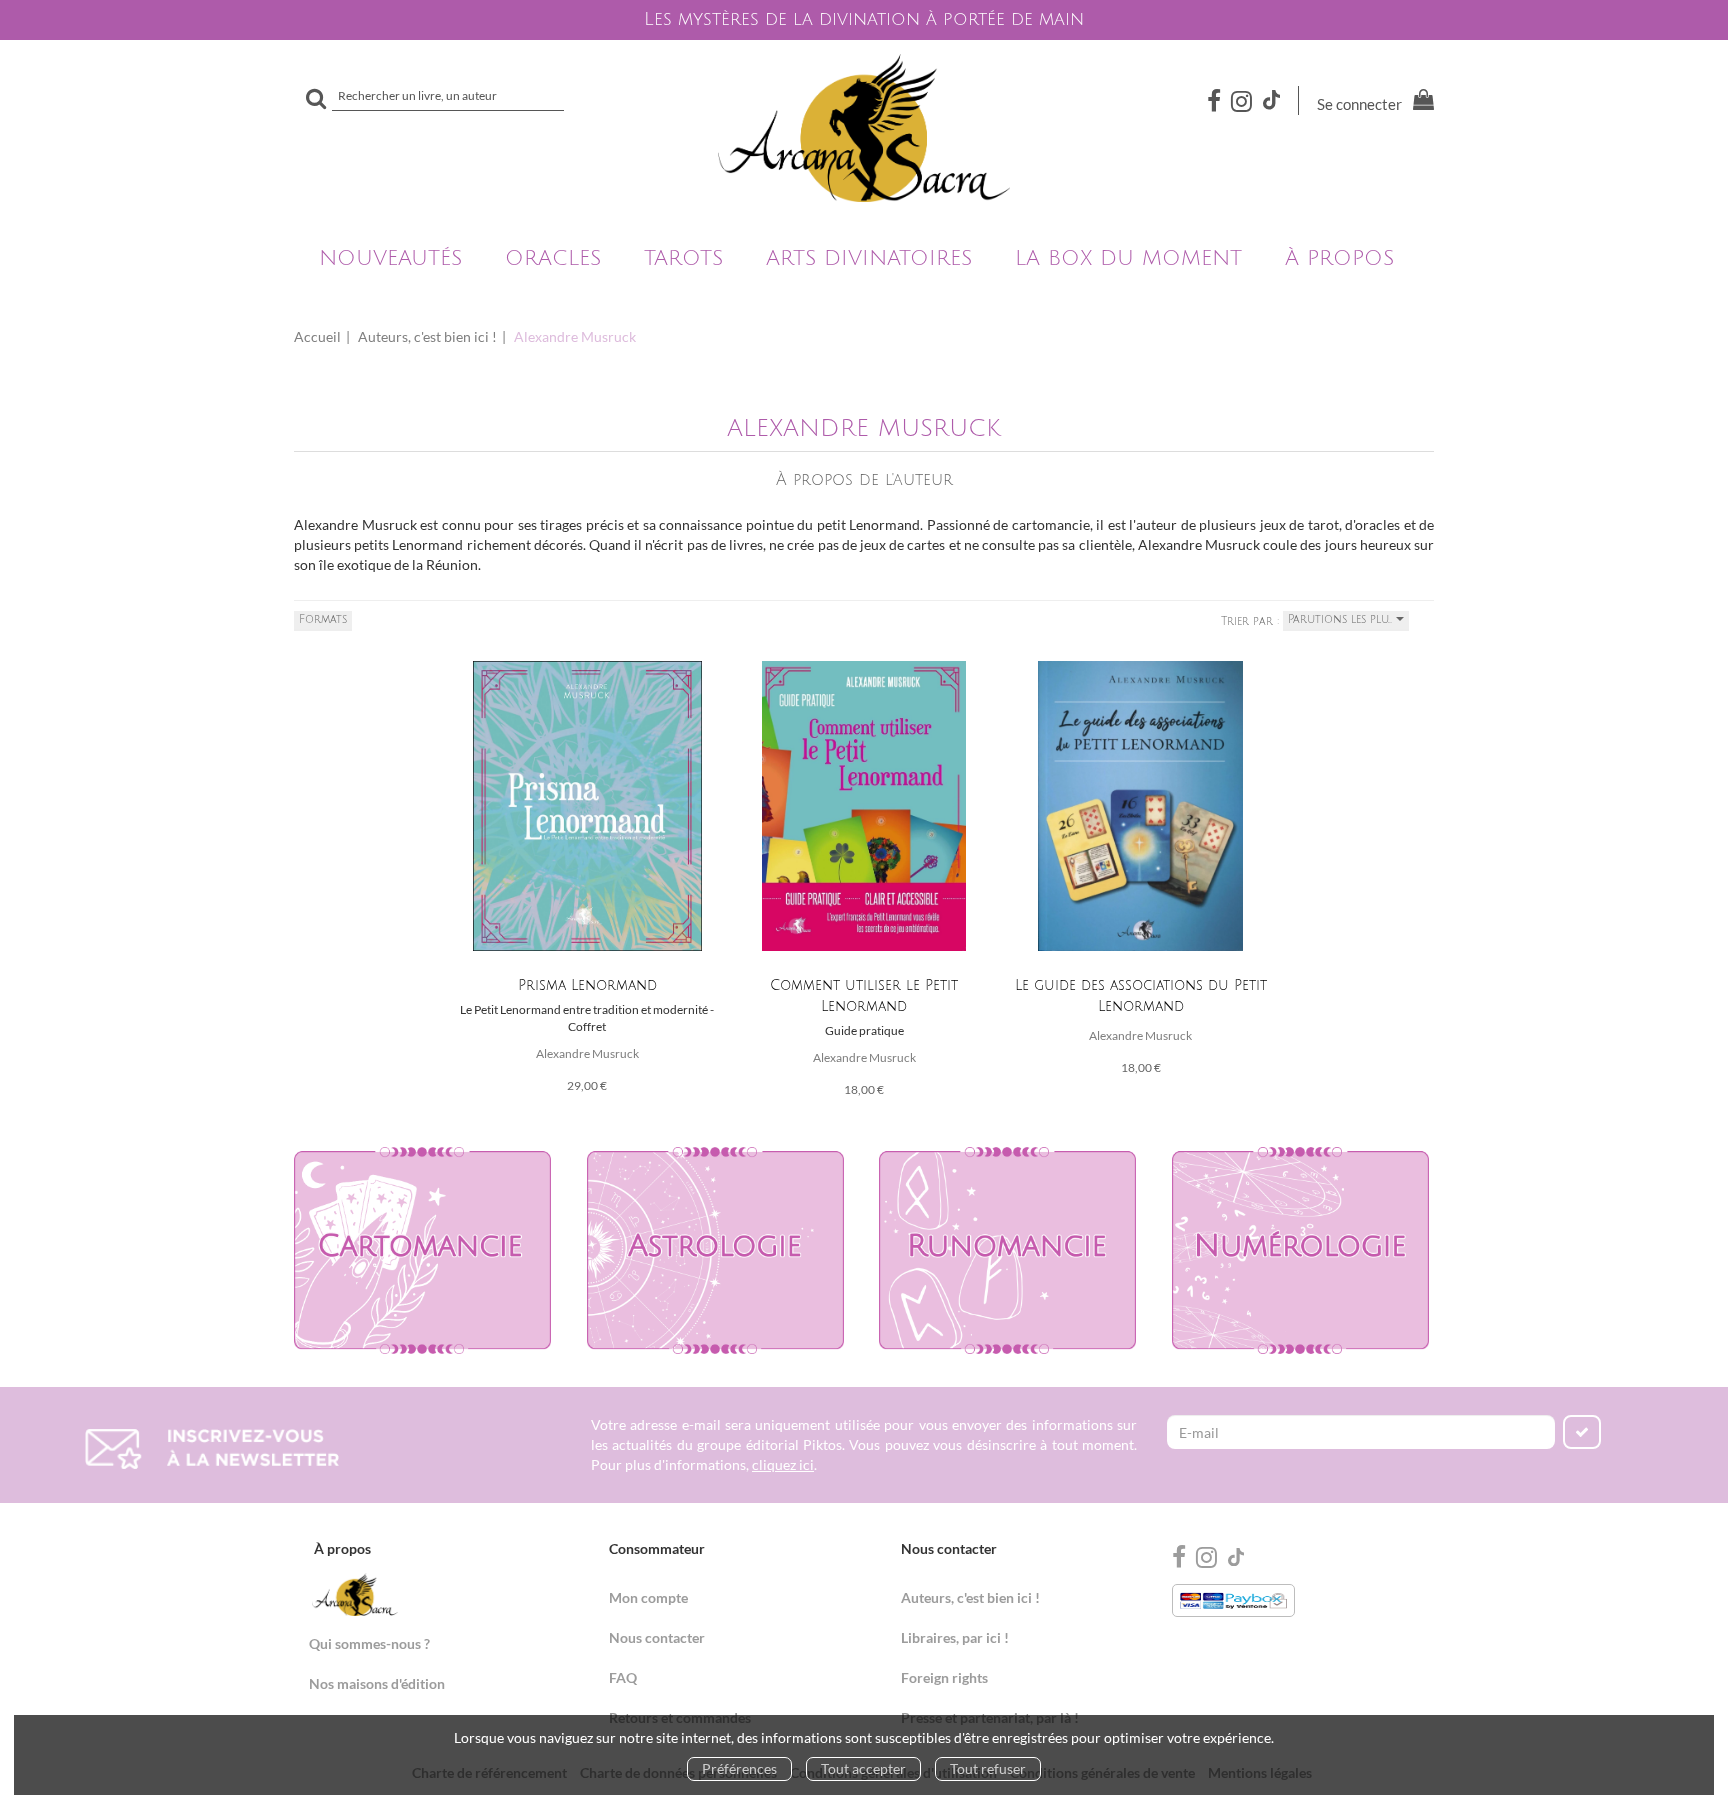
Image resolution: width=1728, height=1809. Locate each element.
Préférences (739, 1768)
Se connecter (1359, 104)
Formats (323, 620)
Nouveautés (390, 258)
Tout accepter (863, 1768)
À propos (1339, 258)
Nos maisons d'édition (377, 1683)
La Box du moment (1128, 258)
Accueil (317, 336)
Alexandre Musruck (587, 1053)
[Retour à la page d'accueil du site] (864, 128)
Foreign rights (944, 1677)
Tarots (683, 258)
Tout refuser (988, 1768)
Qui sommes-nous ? (369, 1643)
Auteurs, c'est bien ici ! (427, 336)
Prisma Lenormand (587, 985)
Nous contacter (657, 1637)
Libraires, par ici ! (955, 1637)
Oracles (553, 258)
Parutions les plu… (1342, 620)
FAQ (623, 1677)
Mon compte (648, 1597)
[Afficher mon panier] (1419, 102)
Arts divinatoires (869, 258)
